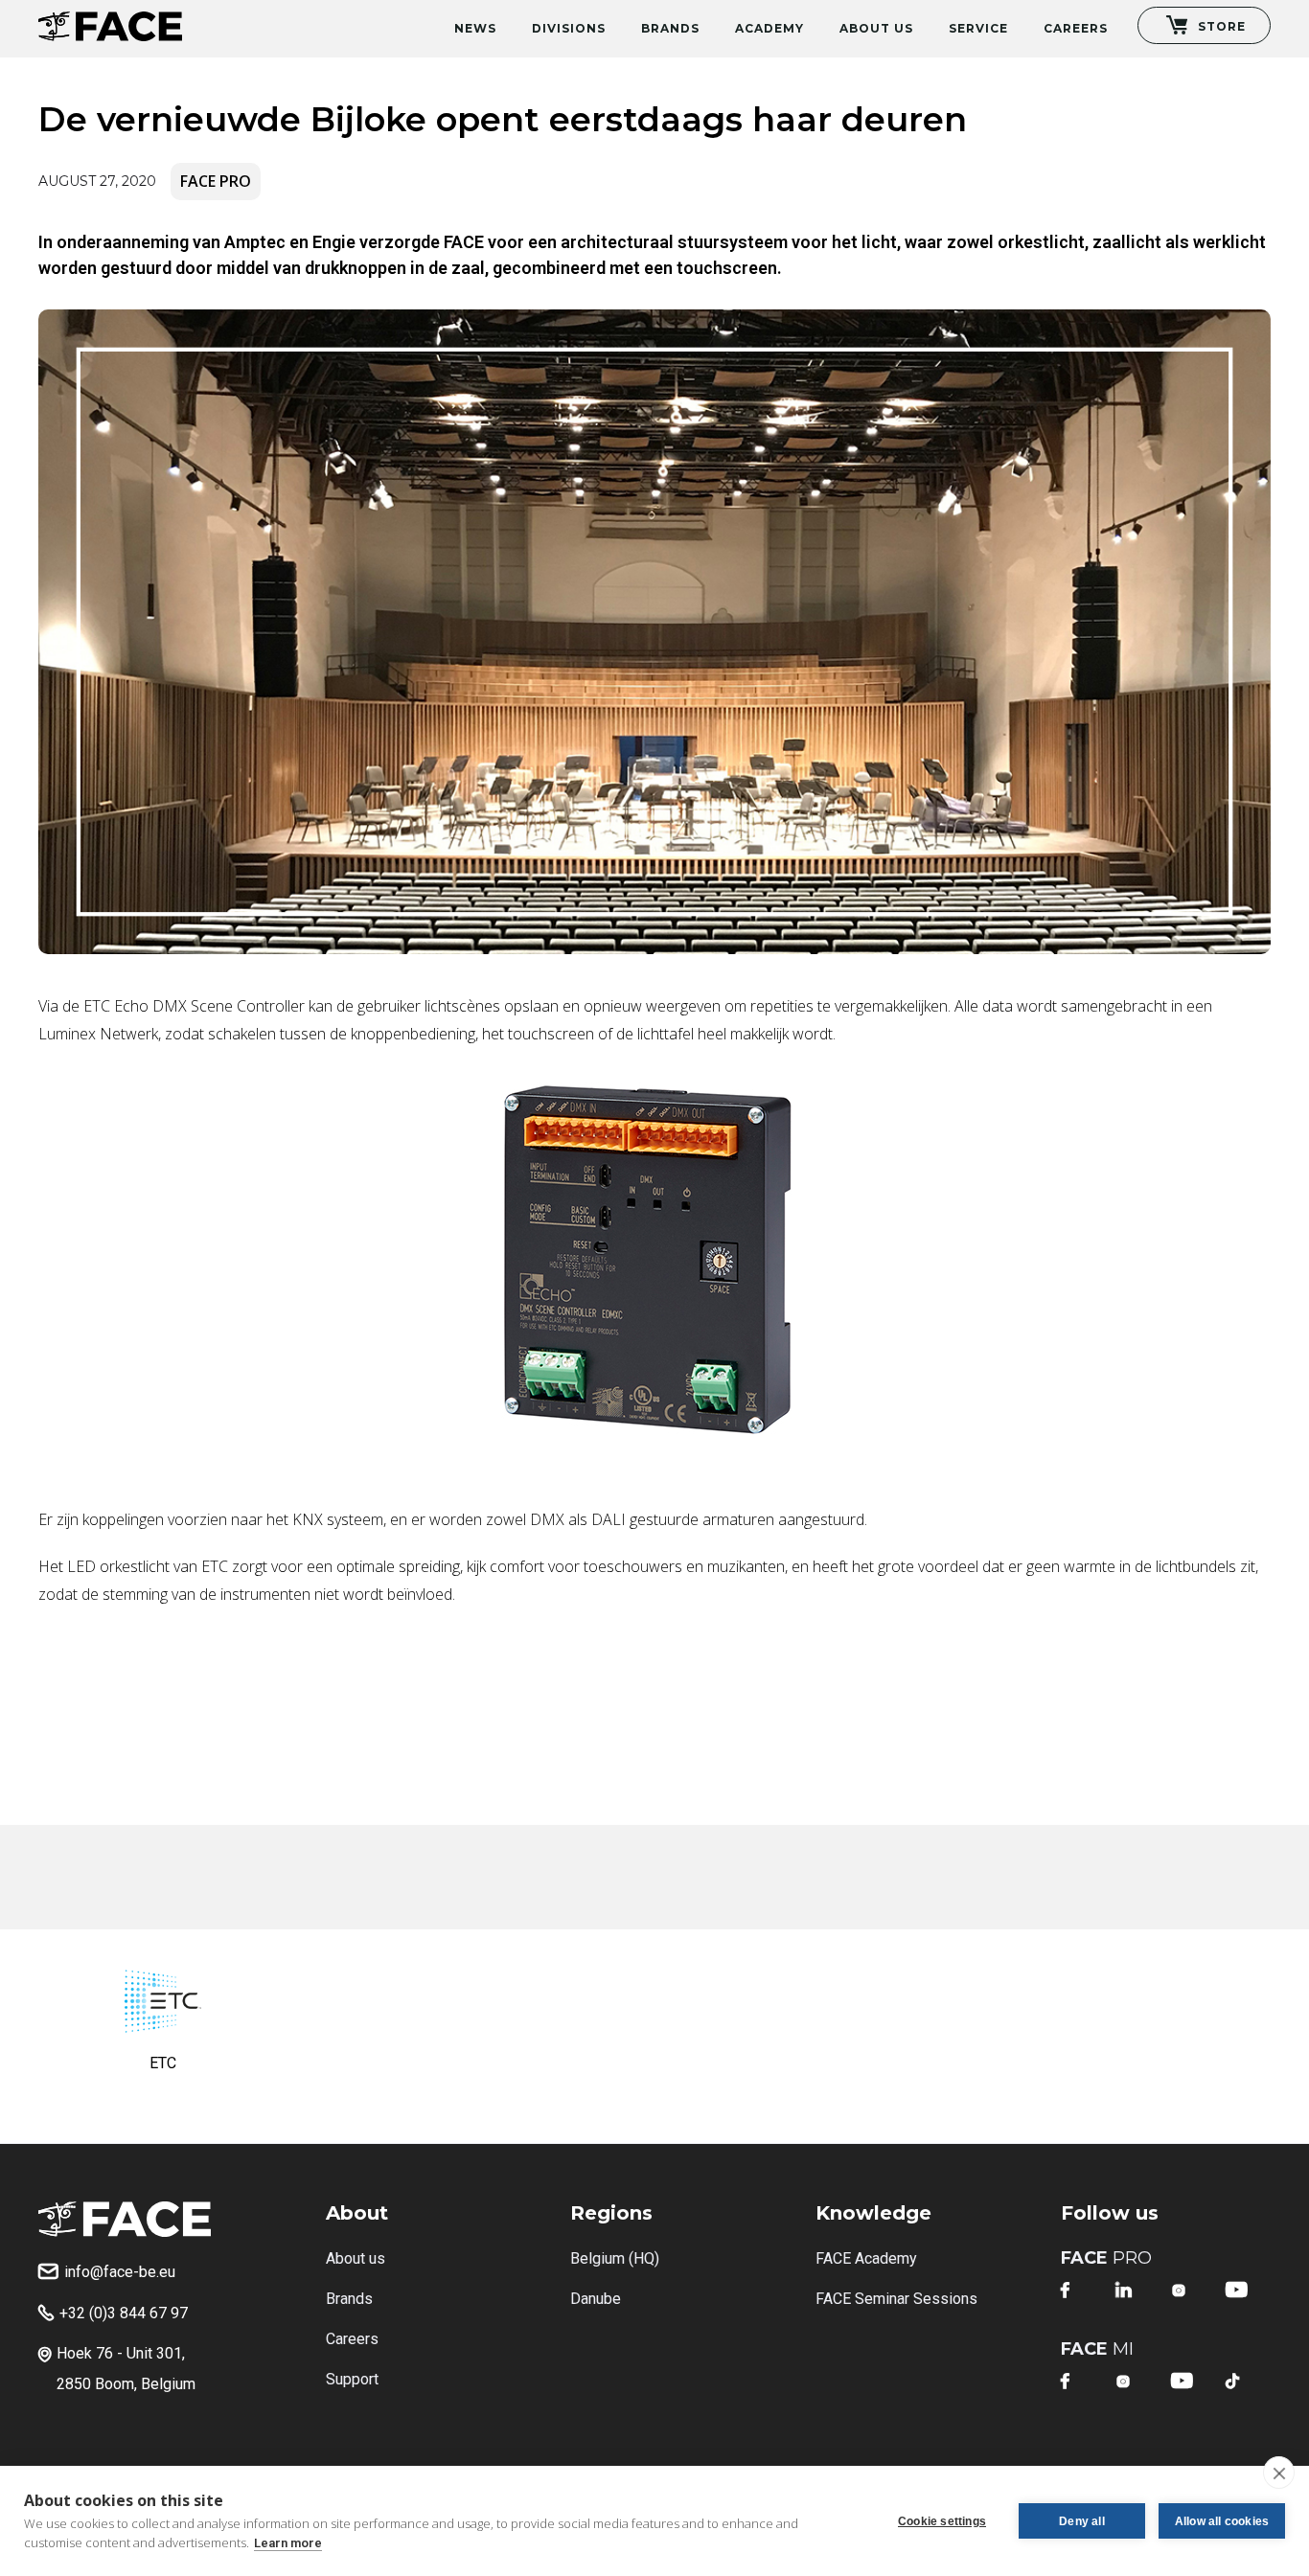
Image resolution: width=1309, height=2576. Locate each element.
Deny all (1082, 2521)
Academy (769, 28)
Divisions (569, 28)
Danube (596, 2299)
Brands (670, 28)
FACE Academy (866, 2258)
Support (352, 2379)
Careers (1076, 28)
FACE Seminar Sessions (896, 2299)
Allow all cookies (1222, 2521)
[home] (110, 21)
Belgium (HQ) (615, 2258)
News (475, 28)
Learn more (288, 2543)
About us (356, 2258)
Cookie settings (942, 2521)
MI (1097, 2349)
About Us (876, 28)
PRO (1106, 2258)
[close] (1279, 2473)
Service (978, 28)
